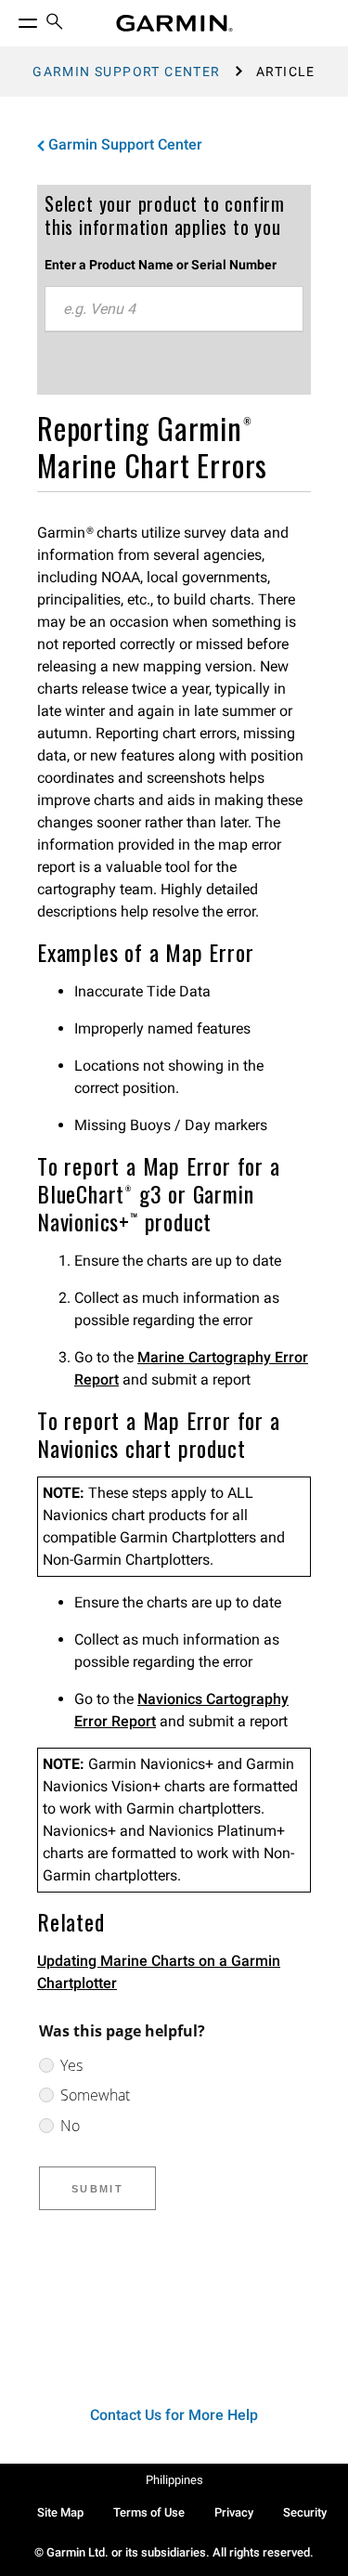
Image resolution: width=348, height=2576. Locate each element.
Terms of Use (149, 2512)
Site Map (60, 2512)
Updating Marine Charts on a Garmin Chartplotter (159, 1972)
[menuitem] (55, 24)
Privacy (234, 2512)
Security (305, 2512)
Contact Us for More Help (174, 2415)
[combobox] (174, 309)
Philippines (174, 2480)
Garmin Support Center (126, 72)
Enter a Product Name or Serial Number (161, 265)
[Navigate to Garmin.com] (174, 23)
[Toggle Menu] (11, 19)
